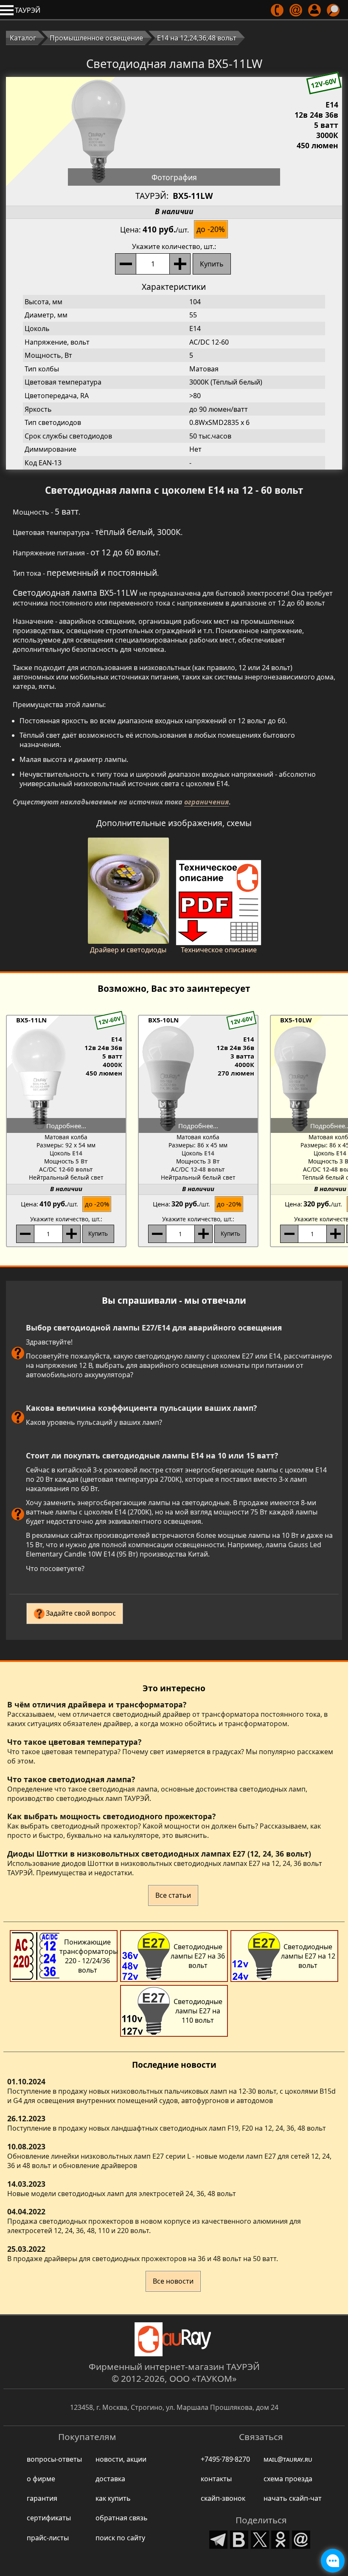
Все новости (173, 2281)
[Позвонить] (278, 10)
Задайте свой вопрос (81, 1613)
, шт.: (174, 246)
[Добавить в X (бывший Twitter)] (260, 2538)
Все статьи (173, 1895)
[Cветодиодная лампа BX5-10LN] (198, 1079)
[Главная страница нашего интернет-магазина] (174, 2339)
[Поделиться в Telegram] (219, 2538)
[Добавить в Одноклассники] (281, 2538)
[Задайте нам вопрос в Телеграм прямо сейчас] (333, 2561)
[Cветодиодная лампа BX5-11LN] (66, 1079)
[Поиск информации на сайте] (334, 10)
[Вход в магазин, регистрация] (315, 10)
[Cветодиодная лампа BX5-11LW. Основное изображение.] (174, 131)
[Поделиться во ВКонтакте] (239, 2538)
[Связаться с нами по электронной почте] (296, 10)
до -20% (211, 229)
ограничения (206, 802)
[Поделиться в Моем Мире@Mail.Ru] (301, 2538)
